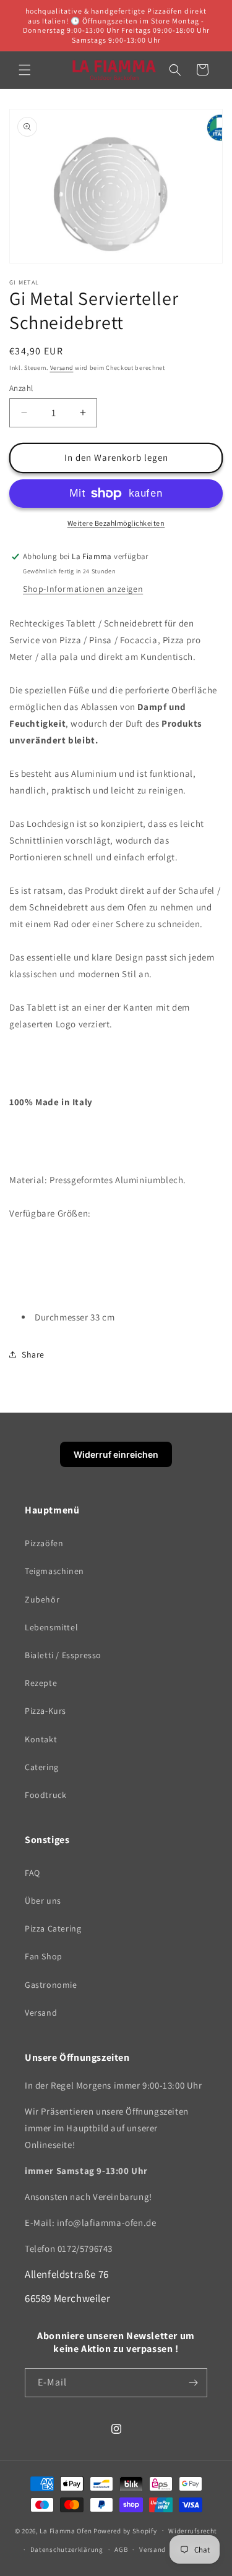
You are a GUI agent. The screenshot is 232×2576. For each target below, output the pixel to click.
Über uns (43, 1901)
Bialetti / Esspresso (63, 1655)
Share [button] (33, 1354)
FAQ (32, 1873)
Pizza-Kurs (45, 1711)
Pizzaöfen (44, 1543)
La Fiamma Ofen (67, 2530)
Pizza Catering (53, 1928)
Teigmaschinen (54, 1571)
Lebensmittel (51, 1627)
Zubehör (42, 1599)
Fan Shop (44, 1956)
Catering (42, 1767)
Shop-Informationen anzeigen (83, 589)
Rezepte (41, 1683)
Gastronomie (51, 1985)
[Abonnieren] (193, 2383)
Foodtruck (45, 1795)
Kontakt (41, 1739)
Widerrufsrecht (193, 2531)
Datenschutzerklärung (67, 2549)
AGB (121, 2549)
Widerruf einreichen (116, 1454)
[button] (25, 70)
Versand (62, 368)
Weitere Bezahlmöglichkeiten (116, 523)
